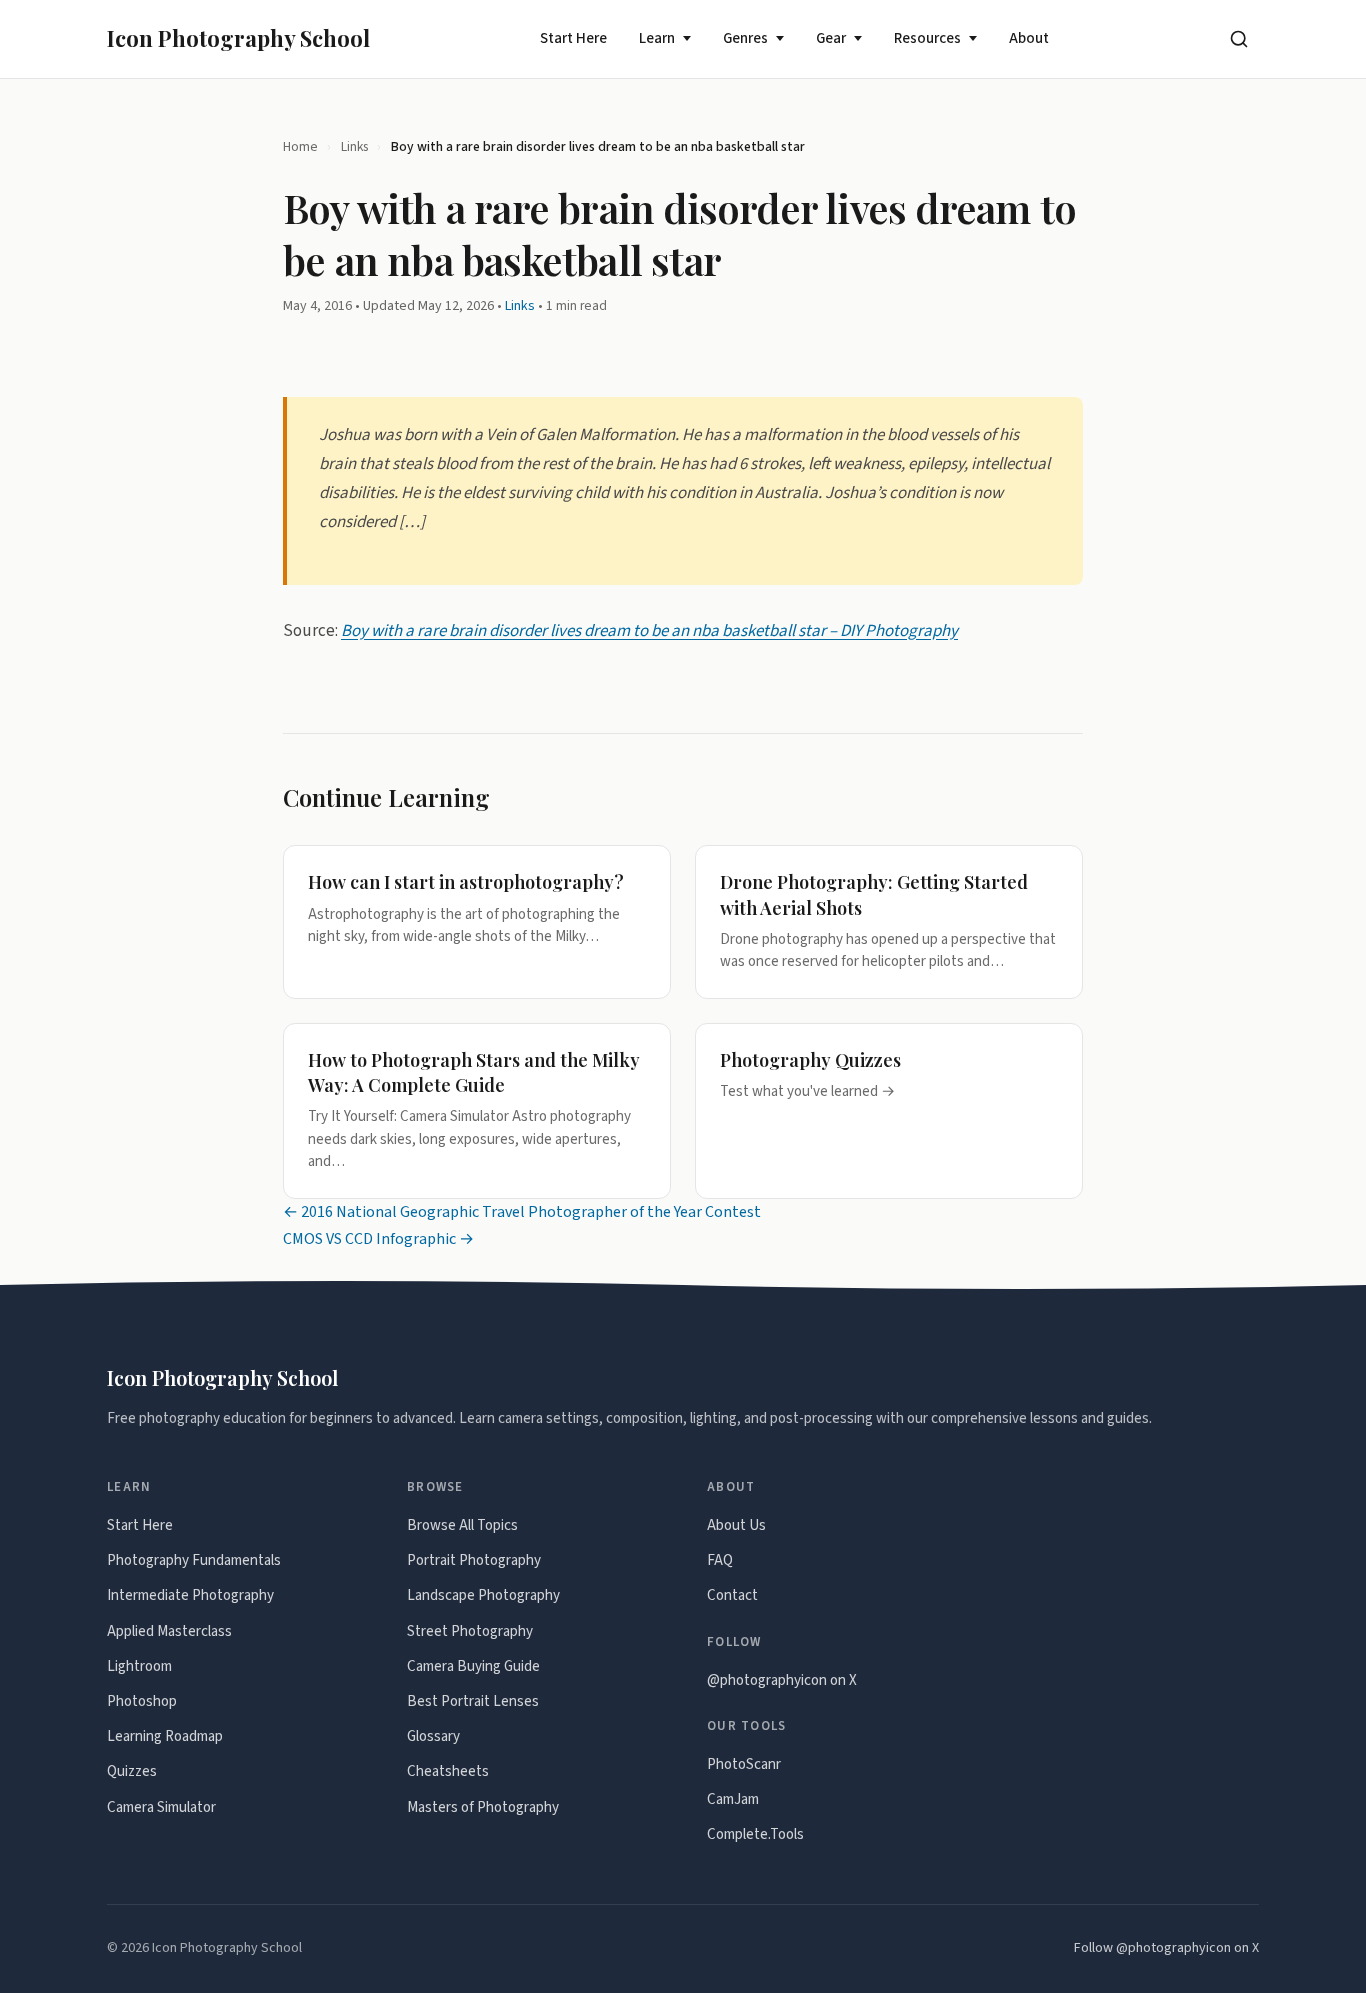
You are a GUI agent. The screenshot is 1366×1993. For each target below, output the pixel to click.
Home (300, 146)
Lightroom (139, 1666)
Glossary (433, 1736)
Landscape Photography (483, 1595)
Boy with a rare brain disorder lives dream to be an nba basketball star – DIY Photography (649, 630)
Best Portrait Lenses (473, 1701)
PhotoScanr (744, 1764)
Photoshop (142, 1701)
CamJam (733, 1799)
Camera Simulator (161, 1807)
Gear (831, 38)
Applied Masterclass (169, 1631)
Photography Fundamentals (194, 1560)
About (1029, 38)
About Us (736, 1525)
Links (354, 146)
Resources (927, 38)
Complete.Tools (755, 1834)
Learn (657, 38)
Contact (732, 1595)
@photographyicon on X (782, 1680)
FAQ (720, 1560)
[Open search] (1239, 39)
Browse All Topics (462, 1525)
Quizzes (132, 1771)
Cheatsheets (448, 1771)
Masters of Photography (483, 1807)
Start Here (573, 38)
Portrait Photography (474, 1560)
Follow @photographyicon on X (1166, 1948)
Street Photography (470, 1631)
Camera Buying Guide (473, 1666)
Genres (745, 38)
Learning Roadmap (165, 1736)
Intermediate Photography (190, 1595)
